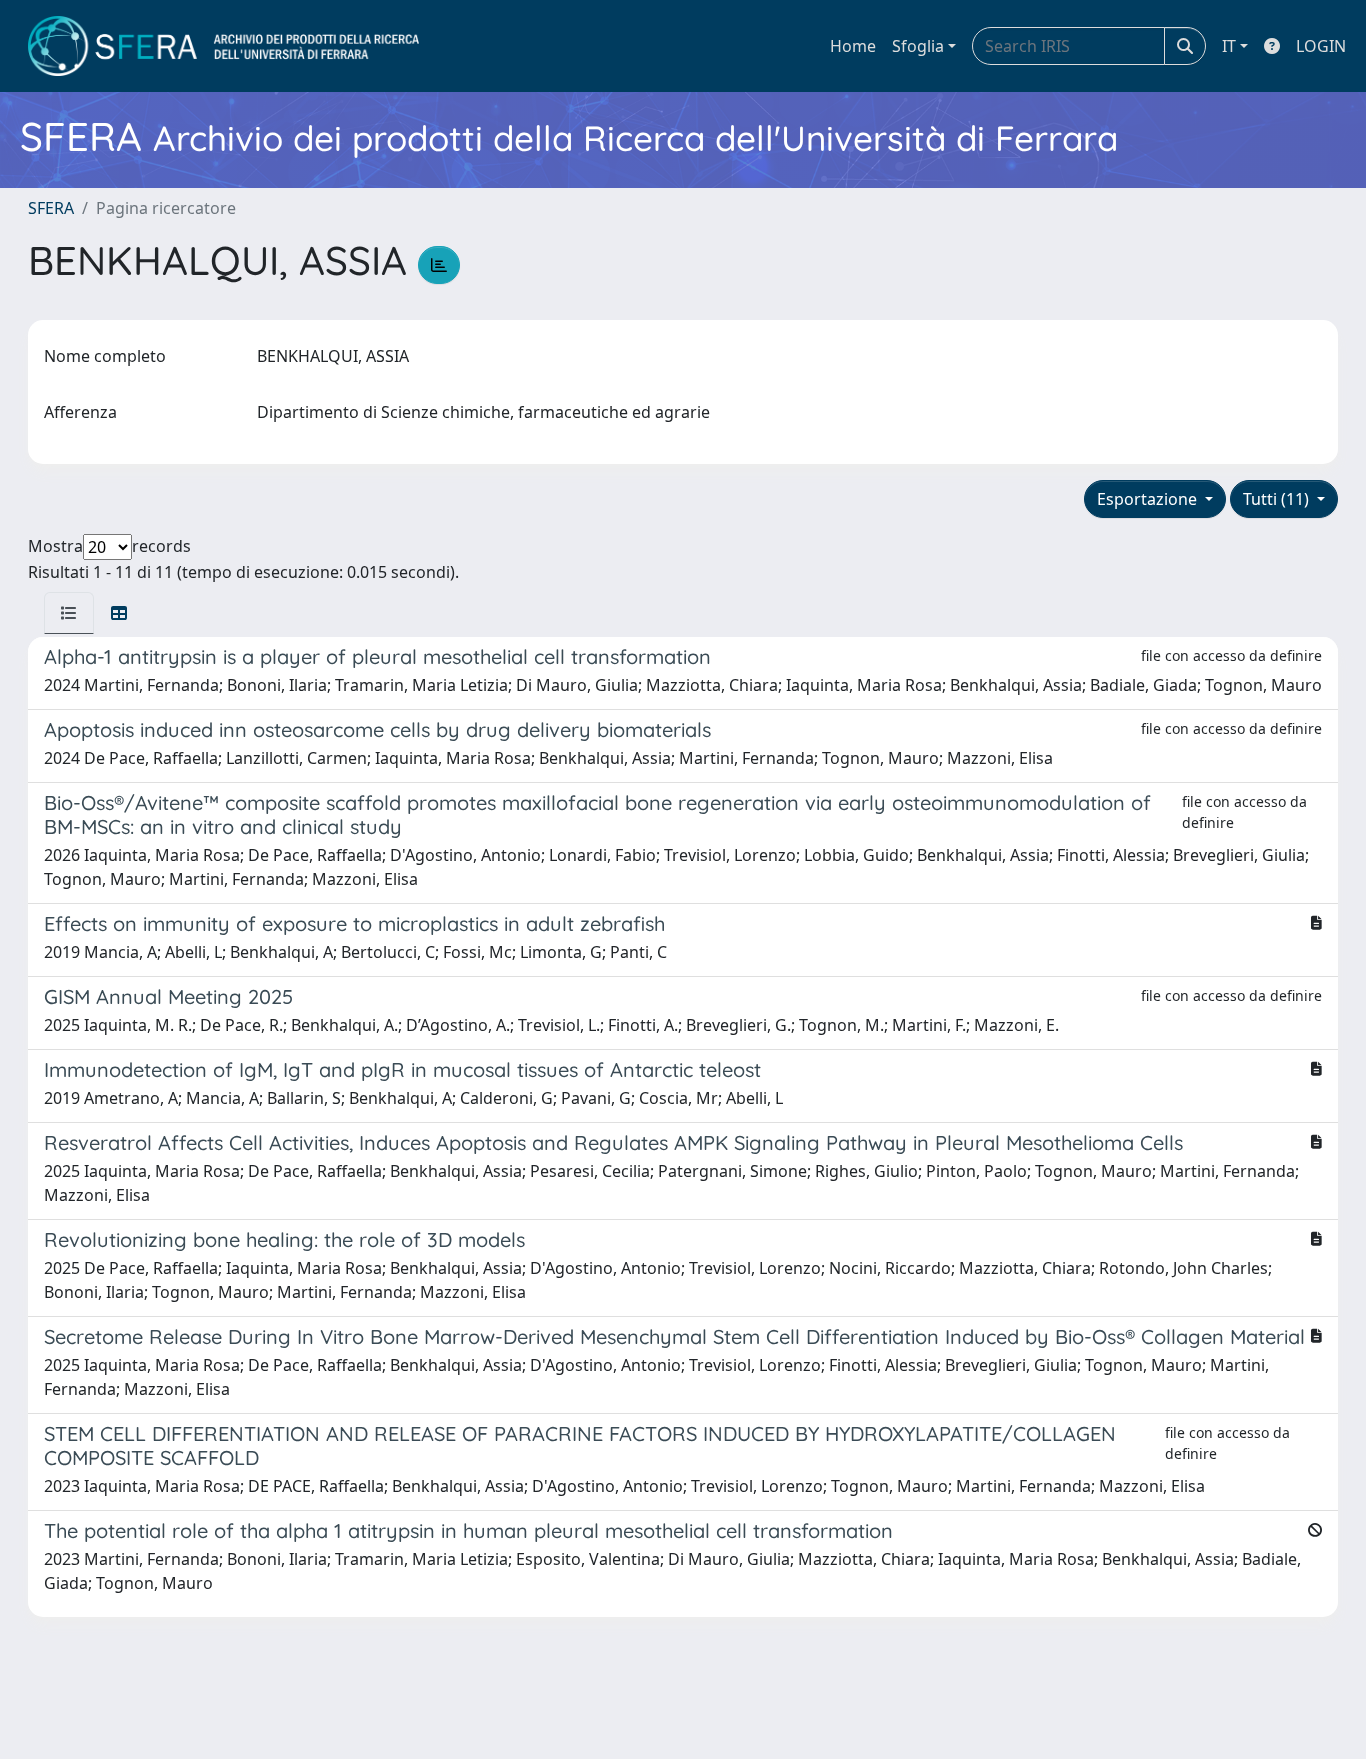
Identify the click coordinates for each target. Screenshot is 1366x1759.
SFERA (51, 208)
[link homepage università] (223, 46)
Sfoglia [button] (918, 46)
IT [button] (1229, 46)
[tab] (69, 613)
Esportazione (1149, 499)
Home (853, 46)
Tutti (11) (1278, 499)
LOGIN (1321, 46)
